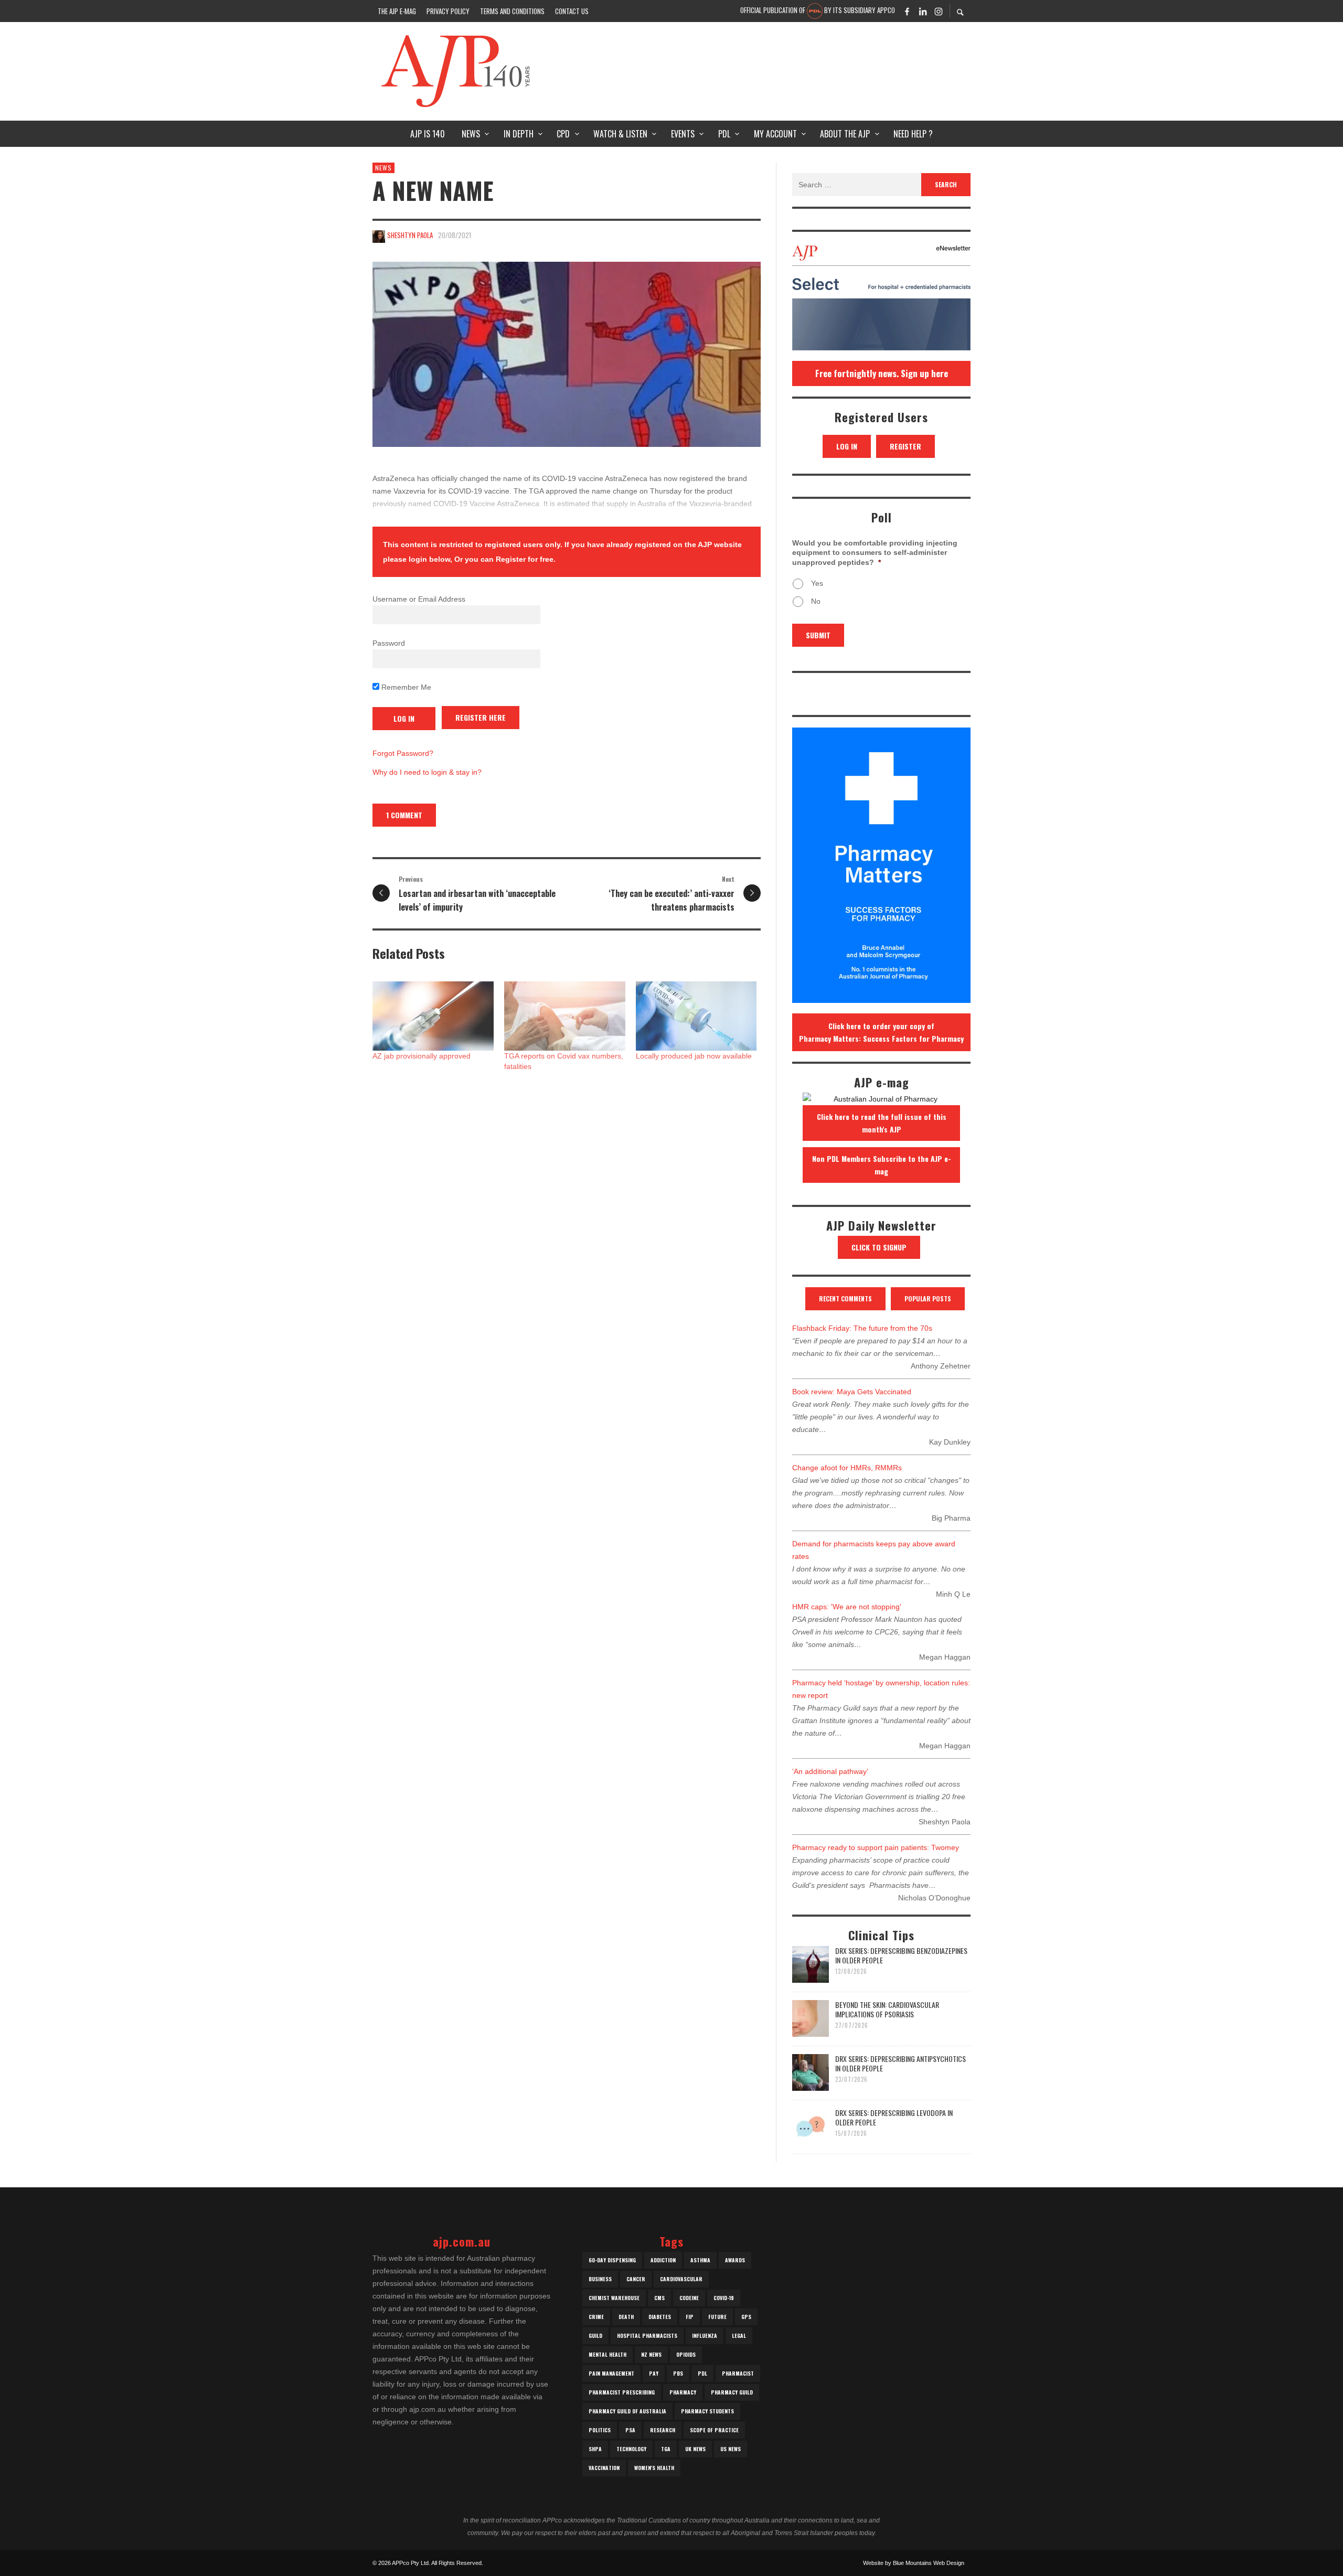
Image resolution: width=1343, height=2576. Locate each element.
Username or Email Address (419, 599)
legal (739, 2335)
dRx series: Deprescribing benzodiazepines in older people (901, 1955)
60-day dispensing (612, 2260)
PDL (702, 2373)
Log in (847, 446)
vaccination (604, 2468)
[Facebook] (907, 11)
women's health (654, 2468)
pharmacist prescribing (622, 2392)
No (816, 601)
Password (389, 643)
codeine (689, 2298)
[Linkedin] (923, 11)
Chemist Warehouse (614, 2298)
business (600, 2279)
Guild (595, 2335)
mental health (607, 2354)
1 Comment (404, 815)
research (663, 2430)
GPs (746, 2317)
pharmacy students (707, 2411)
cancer (636, 2279)
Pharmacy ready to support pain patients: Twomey (876, 1847)
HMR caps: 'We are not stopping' (847, 1607)
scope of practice (714, 2430)
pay (654, 2373)
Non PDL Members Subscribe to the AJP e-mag (882, 1165)
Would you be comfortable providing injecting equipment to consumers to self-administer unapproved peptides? (875, 552)
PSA (630, 2430)
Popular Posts (928, 1298)
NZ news (651, 2354)
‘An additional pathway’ (830, 1771)
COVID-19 (724, 2298)
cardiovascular (681, 2279)
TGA (666, 2449)
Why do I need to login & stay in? (427, 772)
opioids (686, 2354)
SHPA (595, 2449)
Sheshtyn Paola (410, 235)
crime (596, 2317)
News (383, 168)
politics (600, 2430)
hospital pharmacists (647, 2335)
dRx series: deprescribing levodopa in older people (894, 2117)
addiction (663, 2260)
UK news (695, 2449)
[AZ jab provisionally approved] (433, 1016)
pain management (611, 2373)
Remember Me (405, 687)
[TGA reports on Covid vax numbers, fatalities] (565, 1016)
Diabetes (660, 2317)
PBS (678, 2373)
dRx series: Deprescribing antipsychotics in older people (900, 2063)
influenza (705, 2335)
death (626, 2317)
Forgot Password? (403, 753)
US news (731, 2449)
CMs (659, 2298)
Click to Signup (879, 1247)
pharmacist (738, 2373)
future (717, 2317)
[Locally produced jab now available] (696, 1016)
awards (735, 2260)
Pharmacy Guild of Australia (627, 2411)
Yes (817, 583)
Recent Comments (845, 1298)
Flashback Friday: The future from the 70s (862, 1328)
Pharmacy (683, 2392)
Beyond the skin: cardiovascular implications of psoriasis (887, 2009)
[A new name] (567, 354)
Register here (481, 717)
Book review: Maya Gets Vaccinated (852, 1392)
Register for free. (526, 559)
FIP (690, 2317)
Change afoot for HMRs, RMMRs (847, 1468)
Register (905, 446)
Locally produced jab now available (694, 1056)
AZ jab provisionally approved (422, 1056)
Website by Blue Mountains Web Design (914, 2563)
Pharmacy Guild (732, 2392)
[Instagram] (939, 11)
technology (631, 2449)
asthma (700, 2260)
